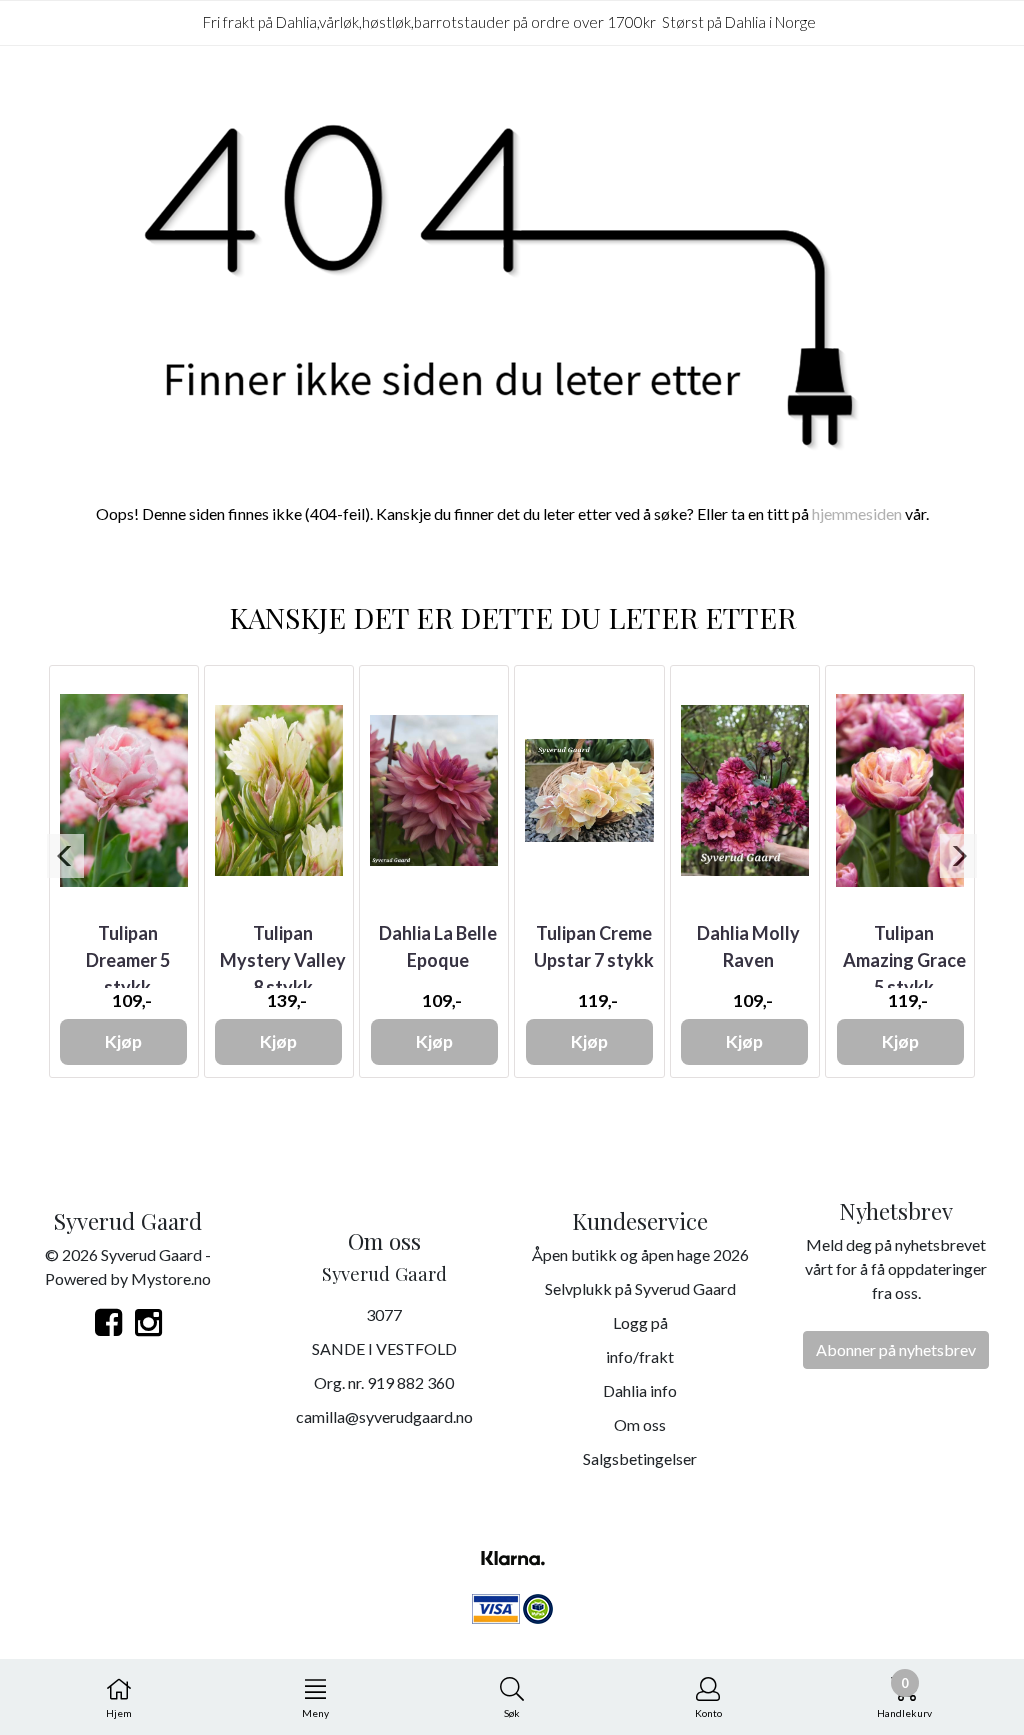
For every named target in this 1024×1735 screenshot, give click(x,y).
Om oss (640, 1424)
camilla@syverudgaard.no (384, 1416)
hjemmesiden (857, 513)
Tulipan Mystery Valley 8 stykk (283, 960)
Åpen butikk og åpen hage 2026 (640, 1254)
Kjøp (123, 1041)
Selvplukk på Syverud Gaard (640, 1288)
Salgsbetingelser (640, 1458)
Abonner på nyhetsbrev (896, 1349)
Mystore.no (171, 1278)
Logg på (640, 1322)
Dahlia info (640, 1390)
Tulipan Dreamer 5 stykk (128, 960)
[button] (65, 856)
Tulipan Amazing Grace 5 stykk (904, 960)
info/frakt (640, 1356)
